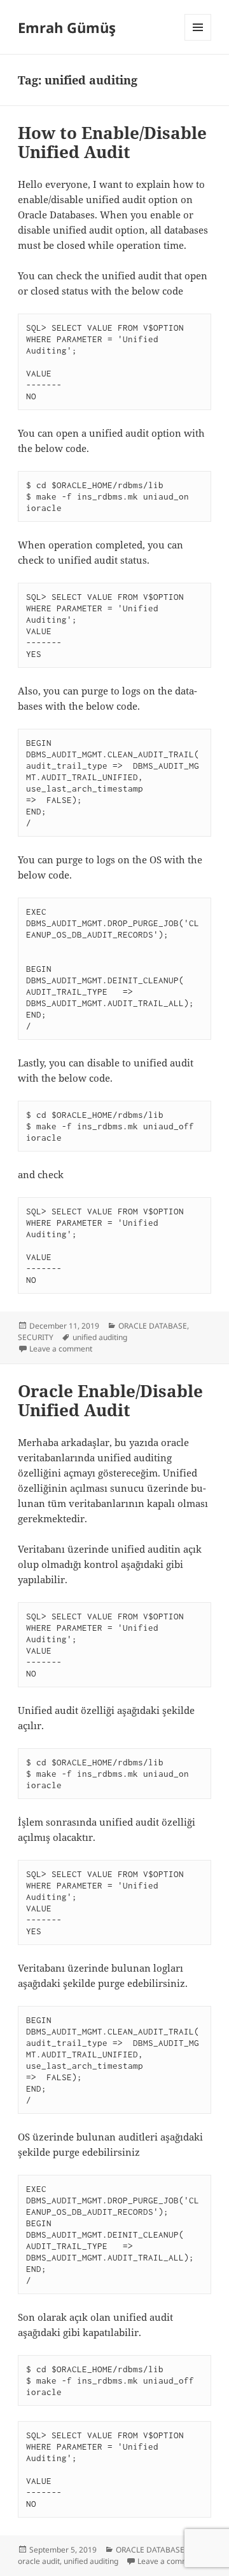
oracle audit (39, 2561)
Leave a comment (61, 1349)
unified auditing (100, 1337)
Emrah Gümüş (67, 27)
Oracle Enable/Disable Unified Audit (110, 1400)
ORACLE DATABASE (153, 1326)
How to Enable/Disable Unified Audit (112, 142)
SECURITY (36, 1337)
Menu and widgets (198, 40)
